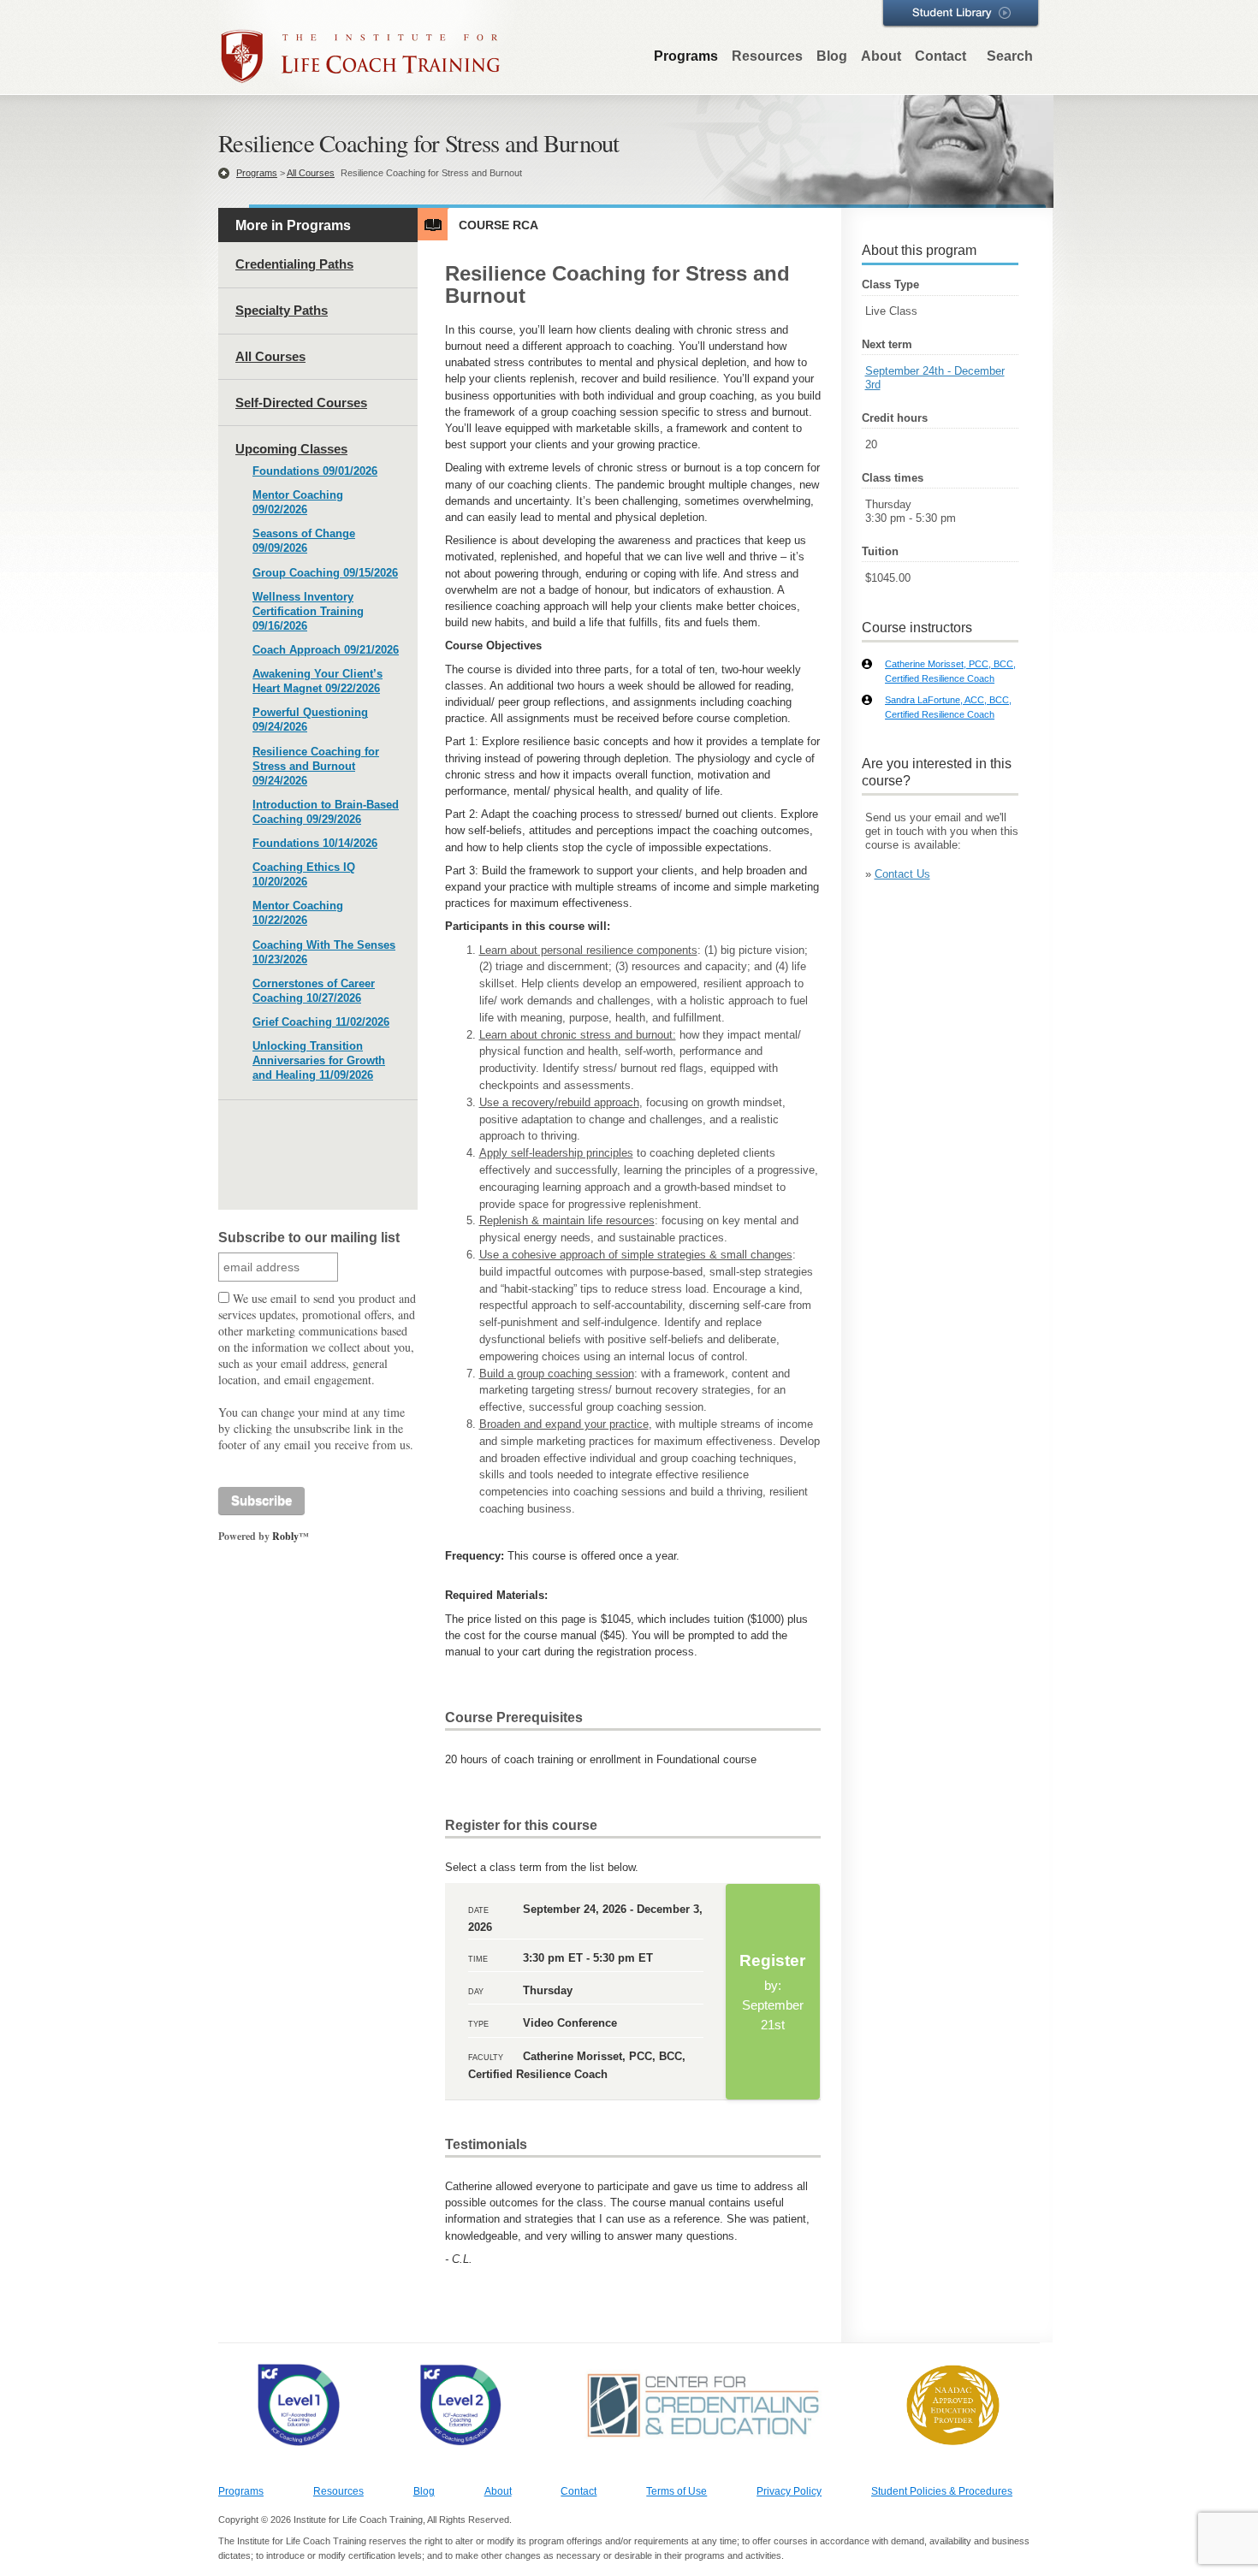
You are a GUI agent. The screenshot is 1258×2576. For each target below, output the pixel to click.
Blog (832, 56)
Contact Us (902, 874)
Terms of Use (676, 2491)
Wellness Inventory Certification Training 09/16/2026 (308, 611)
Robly (285, 1536)
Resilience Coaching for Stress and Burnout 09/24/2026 (316, 766)
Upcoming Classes (291, 449)
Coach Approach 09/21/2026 (326, 650)
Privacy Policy (789, 2491)
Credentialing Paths (294, 264)
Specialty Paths (282, 310)
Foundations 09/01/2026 (315, 471)
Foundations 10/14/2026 (315, 843)
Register (772, 1992)
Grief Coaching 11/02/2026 (321, 1022)
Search (1010, 56)
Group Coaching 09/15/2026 (325, 573)
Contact (941, 56)
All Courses (311, 173)
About (881, 56)
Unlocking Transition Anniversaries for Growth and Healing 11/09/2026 (319, 1060)
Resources (767, 56)
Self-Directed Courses (301, 403)
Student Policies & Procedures (942, 2491)
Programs (686, 56)
